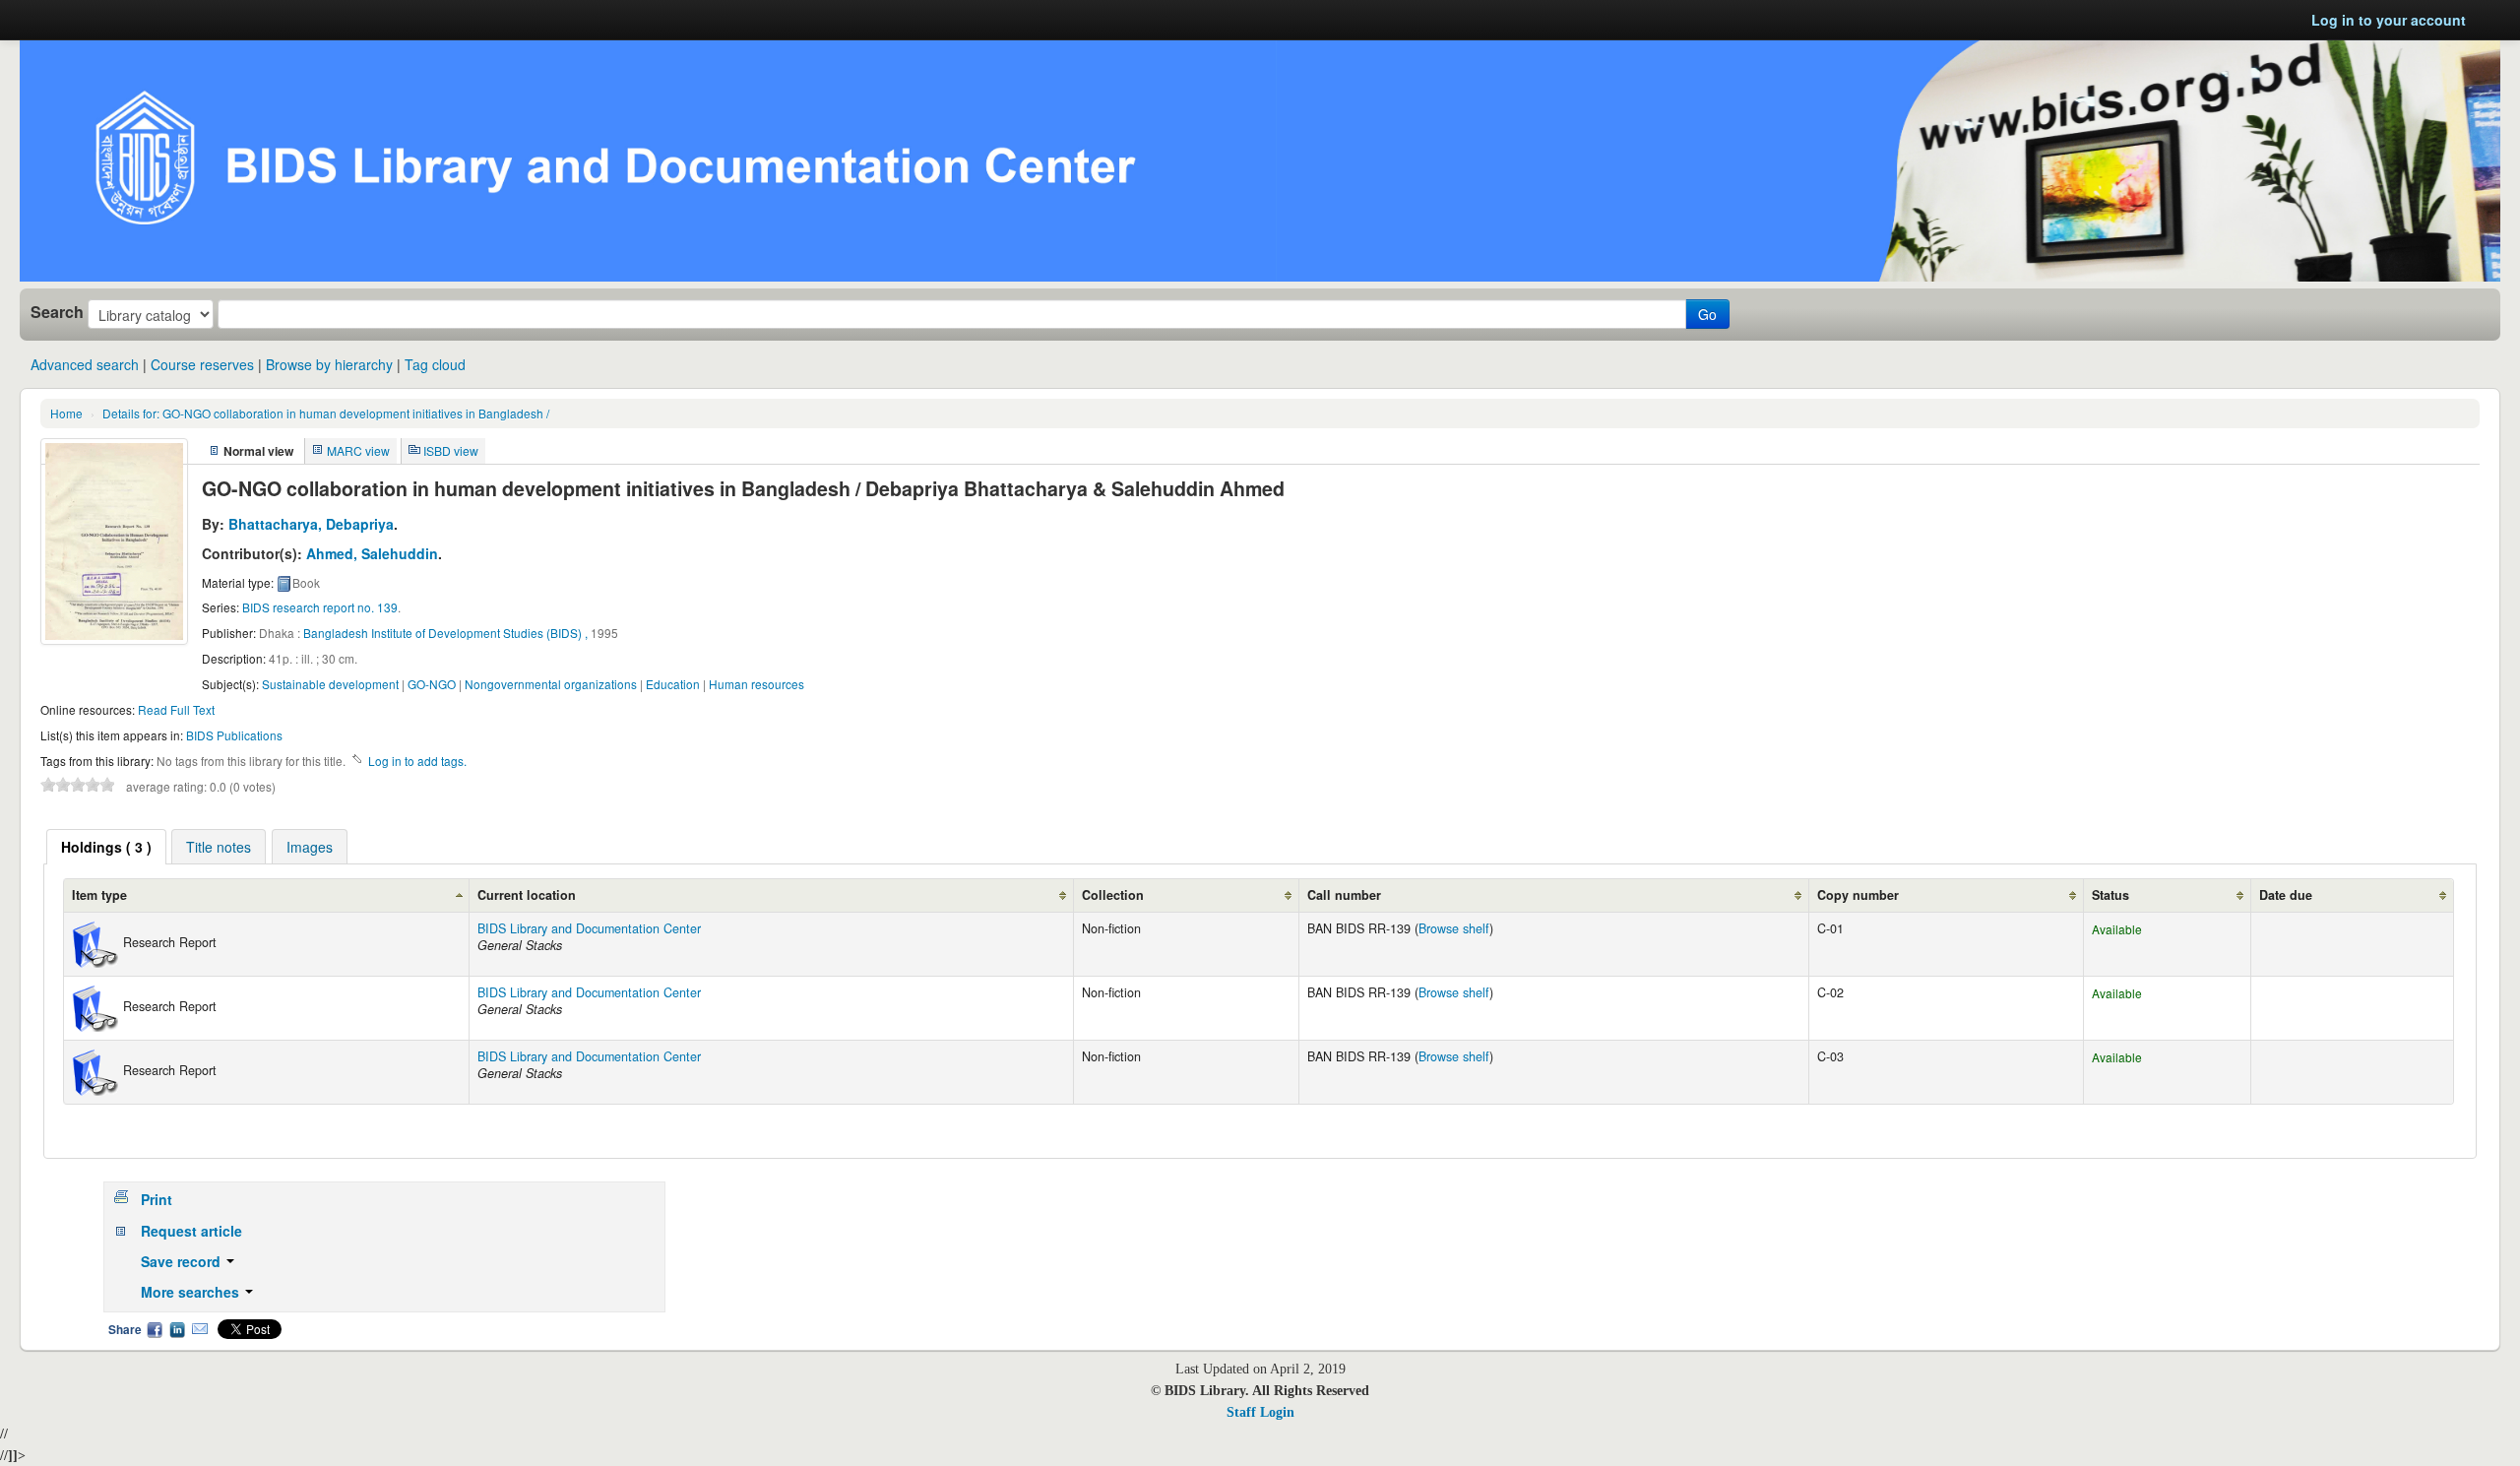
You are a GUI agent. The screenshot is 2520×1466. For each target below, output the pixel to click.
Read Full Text (176, 709)
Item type (99, 895)
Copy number (1858, 895)
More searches (192, 1292)
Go (1707, 314)
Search (57, 312)
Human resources (756, 684)
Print (157, 1199)
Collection (1113, 895)
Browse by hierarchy (329, 364)
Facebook (155, 1329)
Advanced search (85, 364)
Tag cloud (435, 364)
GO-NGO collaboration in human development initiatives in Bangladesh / (326, 413)
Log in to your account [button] (2389, 20)
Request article (191, 1231)
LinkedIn (177, 1329)
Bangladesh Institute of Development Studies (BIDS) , (445, 633)
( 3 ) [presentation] (106, 847)
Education (673, 684)
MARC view (358, 450)
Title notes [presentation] (219, 847)
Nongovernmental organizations (551, 684)
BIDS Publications (234, 735)
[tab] (106, 847)
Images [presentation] (310, 847)
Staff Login (1260, 1412)
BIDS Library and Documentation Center (589, 928)
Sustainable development (330, 684)
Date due (2286, 895)
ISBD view (451, 450)
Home (66, 413)
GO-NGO (432, 684)
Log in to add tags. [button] (417, 761)
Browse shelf (1454, 928)
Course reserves (202, 364)
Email (200, 1329)
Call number (1344, 895)
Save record (183, 1261)
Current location (527, 895)
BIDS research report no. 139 (320, 607)
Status (2110, 895)
